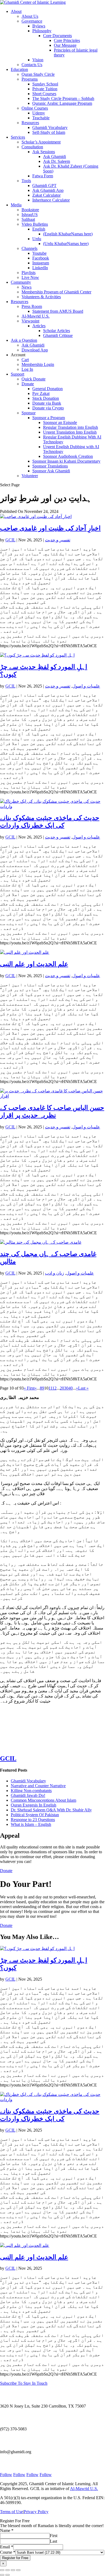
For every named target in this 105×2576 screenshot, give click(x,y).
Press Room (32, 306)
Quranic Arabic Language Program (62, 103)
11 (50, 1388)
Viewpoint (30, 321)
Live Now (30, 277)
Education (19, 69)
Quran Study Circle (38, 74)
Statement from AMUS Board (58, 311)
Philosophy (42, 31)
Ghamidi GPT (44, 186)
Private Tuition (45, 89)
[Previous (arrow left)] (2, 2575)
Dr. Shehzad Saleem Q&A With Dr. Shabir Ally (51, 1810)
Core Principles (67, 40)
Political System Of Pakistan (35, 1815)
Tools (26, 181)
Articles (39, 326)
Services (18, 137)
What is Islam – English (31, 1824)
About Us (30, 16)
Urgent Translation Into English (70, 432)
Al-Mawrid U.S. (36, 316)
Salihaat (28, 219)
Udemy (39, 113)
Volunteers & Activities (41, 297)
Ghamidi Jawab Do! (28, 1795)
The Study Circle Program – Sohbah (63, 98)
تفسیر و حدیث (58, 540)
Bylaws (39, 26)
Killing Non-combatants (31, 1791)
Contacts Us (32, 65)
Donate (28, 384)
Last (53, 2541)
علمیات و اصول (86, 686)
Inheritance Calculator (51, 200)
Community (21, 282)
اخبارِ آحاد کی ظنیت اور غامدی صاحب (50, 528)
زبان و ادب (55, 1273)
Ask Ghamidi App (48, 190)
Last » (83, 1388)
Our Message (65, 45)
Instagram (41, 263)
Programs (30, 79)
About (16, 11)
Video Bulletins (35, 224)
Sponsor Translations (50, 466)
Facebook (41, 258)
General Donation (48, 389)
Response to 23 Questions (33, 1820)
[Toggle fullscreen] (8, 2570)
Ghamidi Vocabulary (50, 127)
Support (17, 374)
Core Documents (57, 36)
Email (7, 2547)
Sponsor (29, 413)
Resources (30, 123)
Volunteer (30, 476)
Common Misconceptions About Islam (43, 1800)
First (54, 2536)
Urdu (37, 239)
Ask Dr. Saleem (57, 161)
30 (66, 1388)
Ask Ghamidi (55, 156)
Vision (38, 60)
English (39, 229)
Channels (29, 248)
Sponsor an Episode (60, 422)
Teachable (41, 118)
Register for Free (15, 2558)
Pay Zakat (41, 393)
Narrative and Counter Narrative (38, 1786)
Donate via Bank (47, 403)
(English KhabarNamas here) (68, 234)
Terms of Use (11, 2512)
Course (8, 2552)
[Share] (13, 2570)
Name (7, 2530)
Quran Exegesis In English (34, 1805)
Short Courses (44, 94)
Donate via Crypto (48, 408)
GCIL (10, 540)
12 (54, 1388)
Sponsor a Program (49, 418)
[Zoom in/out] (2, 2570)
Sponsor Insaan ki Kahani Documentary (66, 461)
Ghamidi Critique (58, 335)
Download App (35, 350)
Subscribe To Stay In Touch (24, 2383)
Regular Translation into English (71, 427)
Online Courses (35, 108)
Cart (25, 360)
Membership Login (38, 364)
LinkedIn (40, 268)
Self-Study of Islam (49, 132)
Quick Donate (34, 379)
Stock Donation (46, 398)
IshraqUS (30, 215)
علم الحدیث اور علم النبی (34, 964)
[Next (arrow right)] (8, 2575)
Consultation (32, 147)
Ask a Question (24, 340)
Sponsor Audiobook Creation (68, 456)
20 (62, 1388)
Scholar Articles (57, 331)
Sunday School (45, 84)
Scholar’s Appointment (41, 142)
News (27, 287)
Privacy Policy (36, 2512)
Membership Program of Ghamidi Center (56, 292)
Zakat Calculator (46, 195)
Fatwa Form (43, 176)
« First (29, 1388)
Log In (27, 369)
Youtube (39, 253)
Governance (32, 21)
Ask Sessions (44, 152)
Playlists (29, 273)
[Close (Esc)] (18, 2570)
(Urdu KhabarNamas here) (66, 244)
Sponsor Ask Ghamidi (51, 471)
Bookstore (30, 210)
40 (71, 1388)
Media (16, 205)
